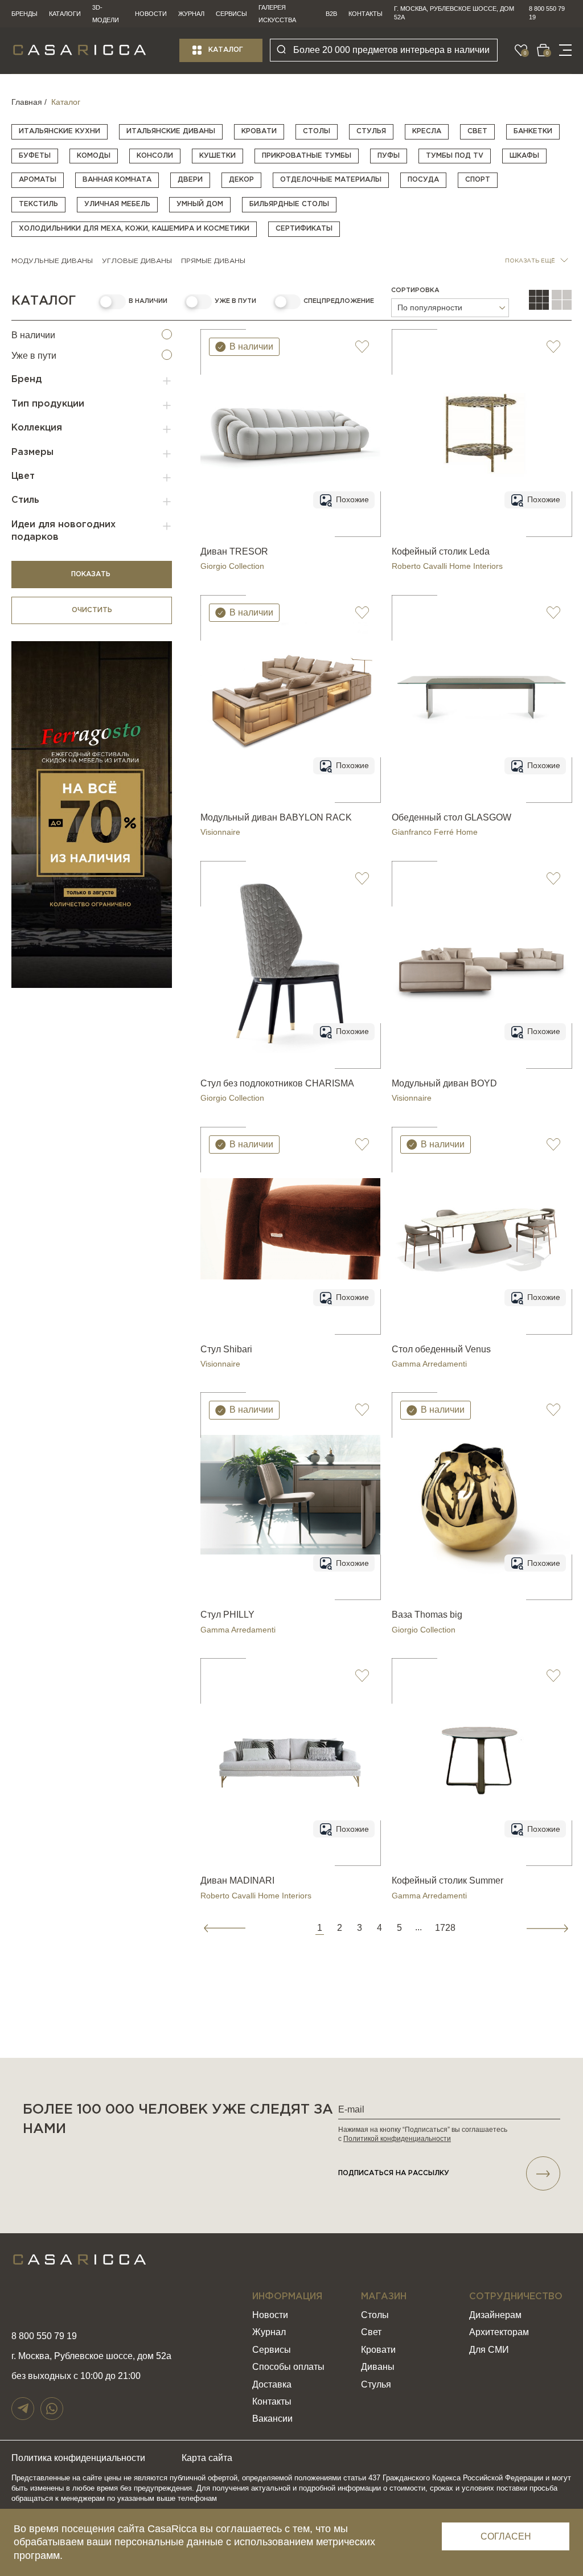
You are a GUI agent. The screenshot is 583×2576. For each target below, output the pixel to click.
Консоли (155, 156)
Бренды (24, 14)
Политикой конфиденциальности (397, 2139)
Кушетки (217, 156)
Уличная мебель (117, 204)
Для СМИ (489, 2350)
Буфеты (35, 156)
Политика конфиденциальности (78, 2458)
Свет (477, 131)
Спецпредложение (339, 301)
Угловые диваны (137, 261)
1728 (445, 1928)
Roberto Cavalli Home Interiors (447, 566)
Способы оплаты (288, 2367)
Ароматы (38, 180)
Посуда (423, 180)
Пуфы (389, 156)
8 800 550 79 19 (547, 13)
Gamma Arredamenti (429, 1364)
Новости (151, 14)
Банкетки (533, 131)
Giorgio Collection (232, 566)
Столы (317, 131)
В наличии (33, 335)
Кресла (427, 131)
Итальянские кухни (59, 131)
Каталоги (65, 14)
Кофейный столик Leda (441, 551)
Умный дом (200, 204)
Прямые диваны (213, 261)
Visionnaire (220, 832)
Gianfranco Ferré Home (435, 832)
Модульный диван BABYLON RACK (276, 817)
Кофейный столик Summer (447, 1880)
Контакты (366, 14)
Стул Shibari (226, 1349)
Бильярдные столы (289, 204)
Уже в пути (235, 301)
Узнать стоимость (291, 523)
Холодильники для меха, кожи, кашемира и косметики (134, 229)
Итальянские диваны (171, 131)
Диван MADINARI (237, 1880)
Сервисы (231, 14)
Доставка (272, 2384)
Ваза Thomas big (427, 1615)
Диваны (378, 2367)
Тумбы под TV (455, 156)
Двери (190, 180)
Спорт (478, 180)
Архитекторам (499, 2332)
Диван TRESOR (234, 551)
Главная (27, 102)
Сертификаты (304, 229)
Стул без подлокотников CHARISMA (277, 1083)
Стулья (371, 131)
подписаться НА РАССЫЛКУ (394, 2173)
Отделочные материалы (331, 180)
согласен (506, 2536)
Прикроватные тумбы (307, 156)
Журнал (191, 14)
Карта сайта (207, 2458)
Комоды (94, 156)
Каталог (226, 50)
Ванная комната (117, 180)
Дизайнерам (495, 2315)
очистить (92, 610)
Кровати (259, 131)
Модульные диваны (52, 261)
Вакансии (272, 2419)
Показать (92, 574)
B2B (331, 14)
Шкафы (524, 156)
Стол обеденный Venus (441, 1349)
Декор (241, 180)
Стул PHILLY (227, 1615)
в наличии (148, 301)
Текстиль (38, 204)
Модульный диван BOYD (444, 1083)
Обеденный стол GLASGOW (451, 817)
